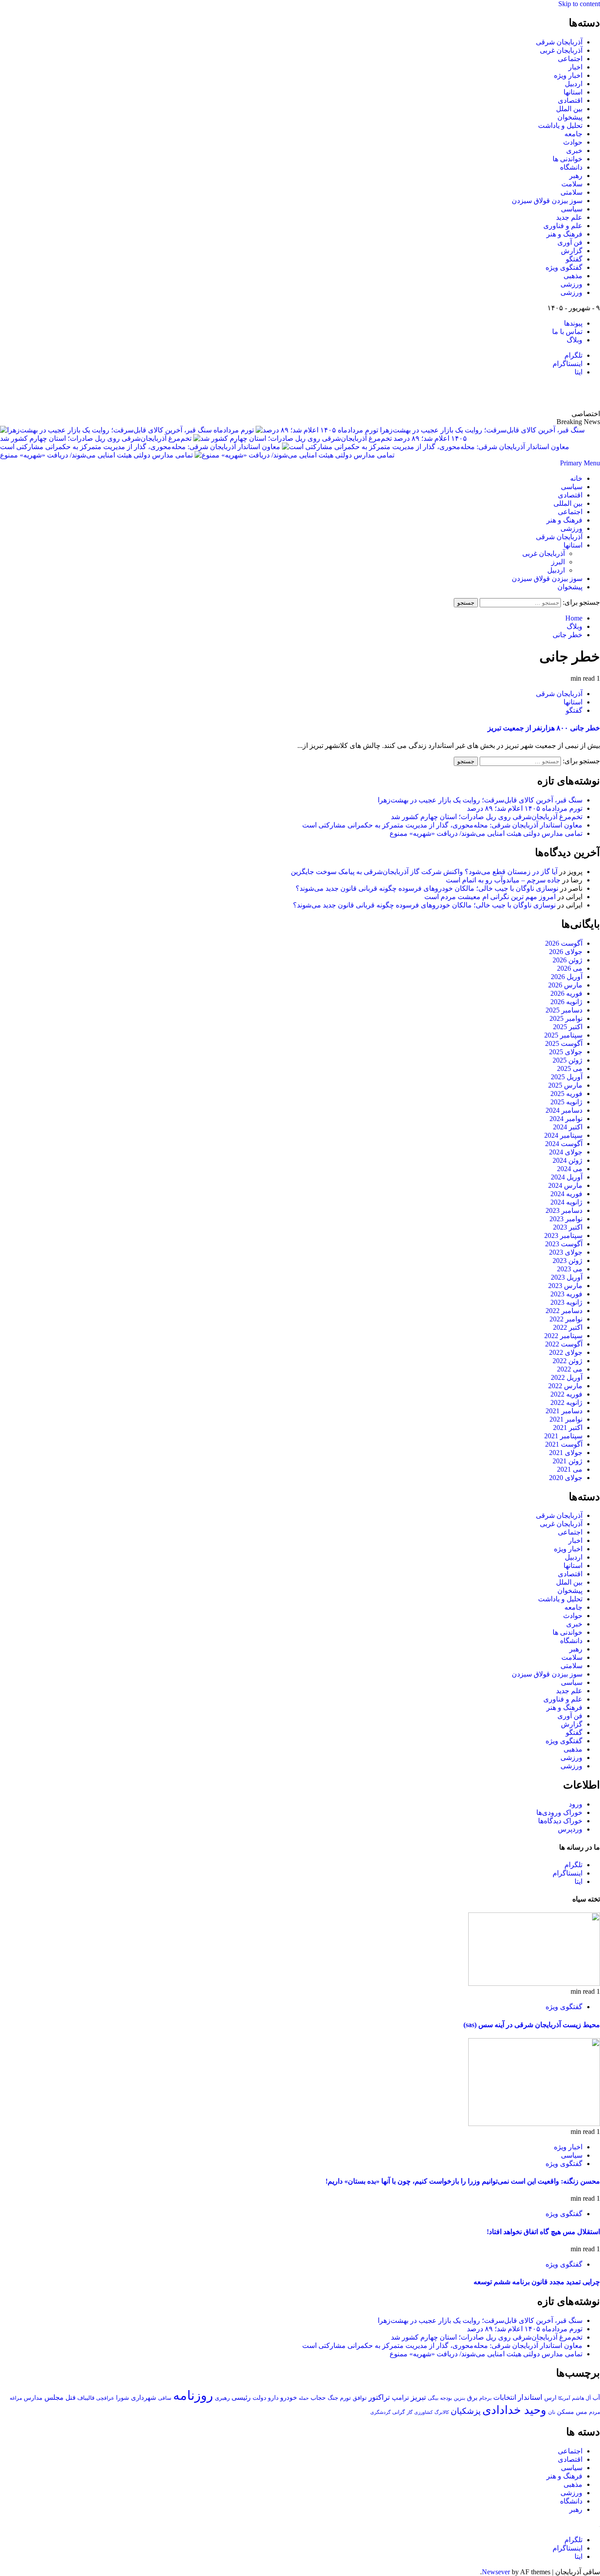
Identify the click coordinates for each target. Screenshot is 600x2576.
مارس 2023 (565, 1286)
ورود (576, 1804)
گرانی (399, 2412)
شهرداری (144, 2398)
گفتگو (574, 259)
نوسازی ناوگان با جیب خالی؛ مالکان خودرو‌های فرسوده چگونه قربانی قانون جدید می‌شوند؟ (427, 888)
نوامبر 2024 (566, 1119)
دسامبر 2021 (564, 1411)
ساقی (165, 2398)
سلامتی (571, 192)
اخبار (575, 67)
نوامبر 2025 (566, 1018)
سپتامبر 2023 (563, 1235)
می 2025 (570, 1068)
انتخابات (505, 2397)
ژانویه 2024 (566, 1202)
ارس (550, 2398)
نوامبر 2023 (566, 1219)
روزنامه (193, 2395)
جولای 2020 (566, 1478)
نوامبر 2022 (566, 1319)
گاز (410, 2412)
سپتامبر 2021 (563, 1436)
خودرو (289, 2397)
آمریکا (564, 2398)
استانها (573, 92)
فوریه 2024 (566, 1194)
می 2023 (570, 1269)
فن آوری (570, 242)
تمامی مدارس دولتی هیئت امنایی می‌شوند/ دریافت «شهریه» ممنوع (96, 455)
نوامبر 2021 (566, 1419)
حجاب (318, 2398)
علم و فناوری (563, 226)
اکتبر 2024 (568, 1127)
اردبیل (574, 84)
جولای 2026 (566, 952)
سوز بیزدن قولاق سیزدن (547, 201)
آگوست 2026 (564, 943)
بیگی (433, 2398)
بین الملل (569, 109)
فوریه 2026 (566, 993)
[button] (580, 463)
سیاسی (572, 209)
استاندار (530, 2397)
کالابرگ (442, 2412)
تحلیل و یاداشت (560, 125)
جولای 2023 (566, 1252)
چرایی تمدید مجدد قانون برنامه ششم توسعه (537, 2282)
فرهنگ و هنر (564, 234)
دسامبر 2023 (564, 1210)
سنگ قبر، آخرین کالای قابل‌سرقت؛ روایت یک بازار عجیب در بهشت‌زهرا (480, 800)
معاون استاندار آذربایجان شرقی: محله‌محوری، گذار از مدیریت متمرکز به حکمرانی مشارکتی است (140, 447)
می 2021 (570, 1469)
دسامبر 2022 (564, 1311)
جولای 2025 (566, 1052)
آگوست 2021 (564, 1444)
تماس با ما (567, 332)
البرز (558, 562)
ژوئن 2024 (567, 1160)
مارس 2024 (565, 1185)
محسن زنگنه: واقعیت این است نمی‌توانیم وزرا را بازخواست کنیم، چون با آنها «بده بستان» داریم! (463, 2181)
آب (596, 2398)
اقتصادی (570, 100)
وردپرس (570, 1829)
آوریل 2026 (567, 977)
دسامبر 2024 (564, 1110)
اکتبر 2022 (568, 1327)
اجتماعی (570, 59)
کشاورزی (423, 2412)
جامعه (573, 134)
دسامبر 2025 (564, 1010)
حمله (304, 2398)
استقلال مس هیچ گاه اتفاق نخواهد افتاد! (543, 2232)
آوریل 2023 (567, 1277)
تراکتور (379, 2397)
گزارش (572, 251)
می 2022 (570, 1369)
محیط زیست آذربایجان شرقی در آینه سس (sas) (532, 2025)
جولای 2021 (566, 1453)
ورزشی (571, 284)
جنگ (333, 2398)
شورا (123, 2398)
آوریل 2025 (567, 1077)
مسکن (566, 2412)
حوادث (573, 142)
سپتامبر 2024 (563, 1135)
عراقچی (105, 2398)
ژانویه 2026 (566, 1002)
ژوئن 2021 (567, 1461)
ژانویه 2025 (566, 1102)
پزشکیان (466, 2411)
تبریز (418, 2397)
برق (472, 2398)
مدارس (33, 2398)
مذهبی (573, 276)
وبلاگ (575, 340)
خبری (574, 151)
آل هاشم (581, 2398)
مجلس (54, 2397)
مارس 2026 (565, 985)
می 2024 (570, 1169)
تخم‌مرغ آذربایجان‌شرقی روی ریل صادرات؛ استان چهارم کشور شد (96, 438)
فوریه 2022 (566, 1394)
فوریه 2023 (566, 1294)
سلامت (572, 184)
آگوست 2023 (564, 1244)
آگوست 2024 (564, 1144)
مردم (595, 2412)
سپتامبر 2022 (563, 1336)
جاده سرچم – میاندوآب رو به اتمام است (503, 880)
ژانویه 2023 (566, 1302)
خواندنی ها (567, 159)
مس (582, 2412)
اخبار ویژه (568, 75)
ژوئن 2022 (567, 1361)
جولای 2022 (566, 1352)
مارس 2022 (565, 1386)
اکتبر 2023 (568, 1227)
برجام (485, 2398)
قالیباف (86, 2398)
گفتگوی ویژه (564, 267)
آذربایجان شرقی (559, 42)
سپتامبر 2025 (563, 1035)
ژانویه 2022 (566, 1402)
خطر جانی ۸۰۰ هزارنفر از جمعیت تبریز (544, 728)
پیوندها (573, 323)
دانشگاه (571, 167)
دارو (273, 2398)
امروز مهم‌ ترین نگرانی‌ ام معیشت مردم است (490, 897)
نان (552, 2412)
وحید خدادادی (514, 2410)
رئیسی (241, 2397)
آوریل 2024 (567, 1177)
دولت (259, 2398)
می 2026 (570, 968)
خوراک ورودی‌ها (559, 1812)
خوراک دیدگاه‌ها (560, 1821)
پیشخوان (570, 117)
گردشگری (380, 2412)
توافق (360, 2398)
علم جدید (569, 217)
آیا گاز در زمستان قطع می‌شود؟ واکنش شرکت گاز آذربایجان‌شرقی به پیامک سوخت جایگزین (424, 872)
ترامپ (400, 2397)
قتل (70, 2397)
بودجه (446, 2398)
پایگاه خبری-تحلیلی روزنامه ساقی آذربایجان (505, 393)
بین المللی (568, 503)
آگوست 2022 (564, 1344)
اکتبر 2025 (568, 1027)
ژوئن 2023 (567, 1261)
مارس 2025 (565, 1085)
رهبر (576, 176)
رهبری (222, 2398)
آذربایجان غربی (561, 50)
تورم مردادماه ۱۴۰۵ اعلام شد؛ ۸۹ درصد (525, 808)
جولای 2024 (566, 1152)
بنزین (459, 2398)
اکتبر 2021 (568, 1428)
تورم (345, 2398)
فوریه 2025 (566, 1094)
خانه (576, 478)
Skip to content (579, 4)
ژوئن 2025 (567, 1060)
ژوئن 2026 (567, 960)
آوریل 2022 (567, 1377)
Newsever (496, 2572)
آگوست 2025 (564, 1043)
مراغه (16, 2398)
